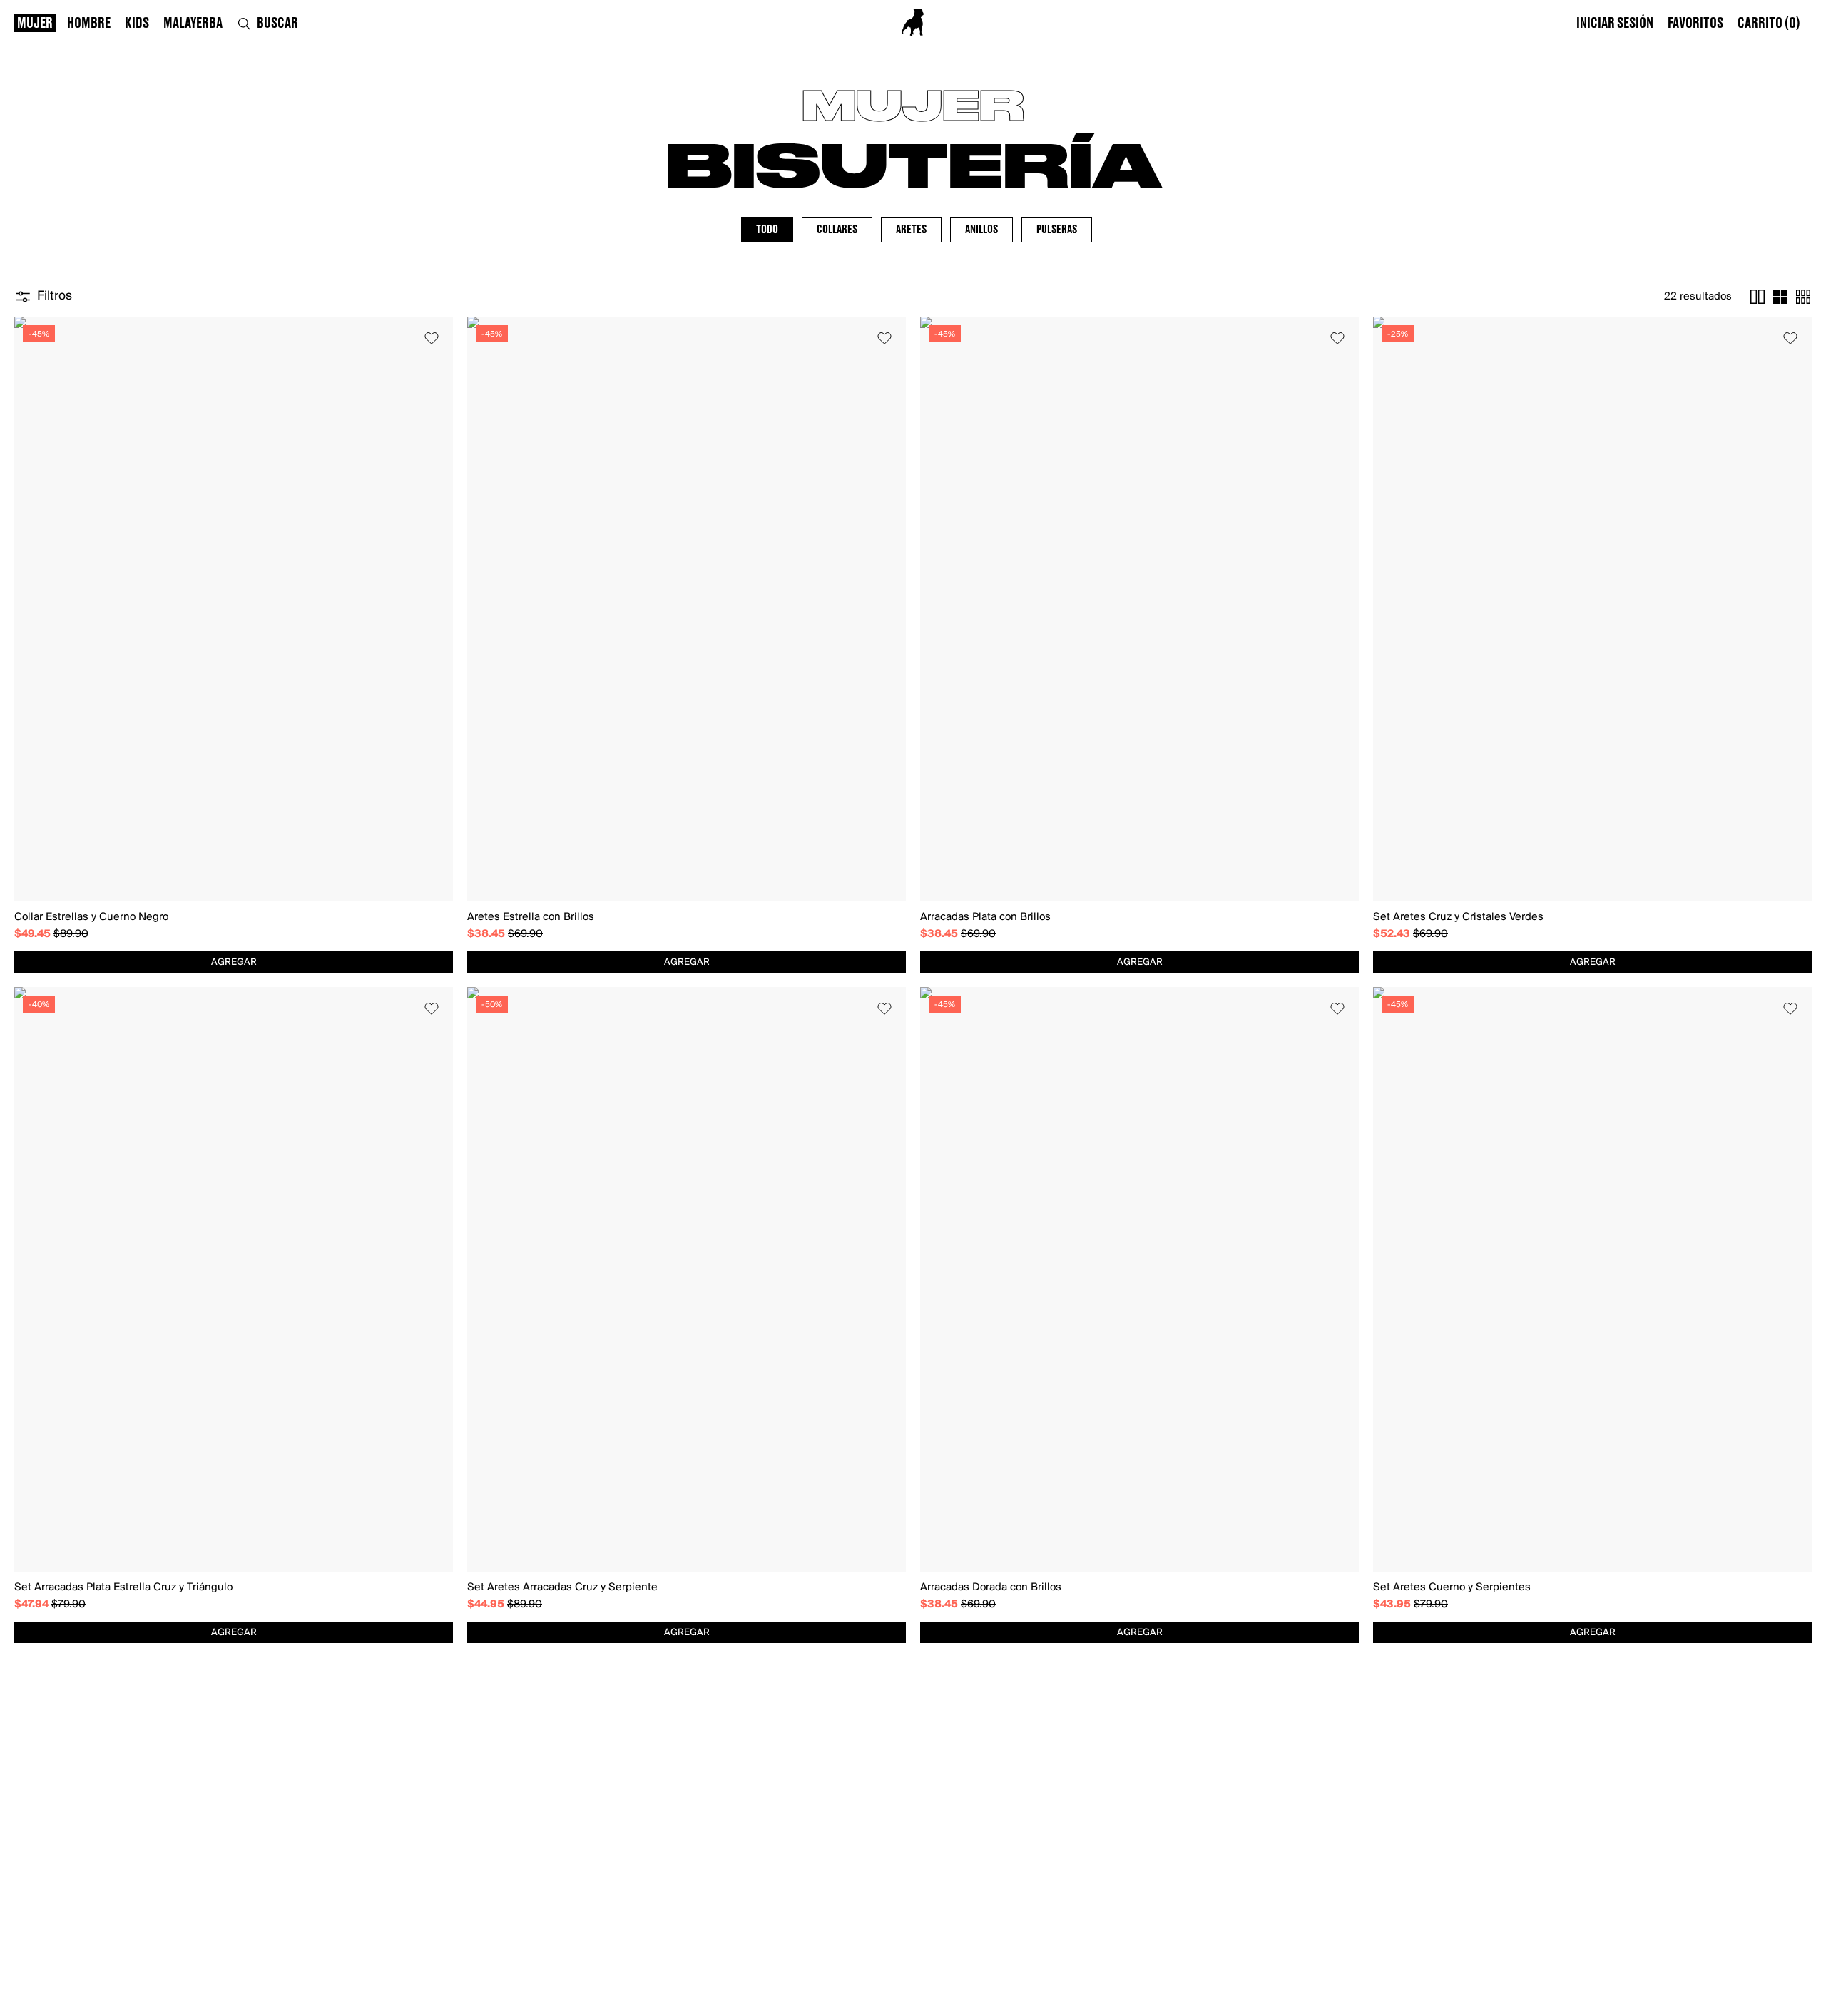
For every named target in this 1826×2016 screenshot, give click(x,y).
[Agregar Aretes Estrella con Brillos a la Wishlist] (884, 338)
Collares (837, 230)
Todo (767, 230)
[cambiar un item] (1758, 297)
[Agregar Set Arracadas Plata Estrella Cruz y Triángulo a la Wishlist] (432, 1008)
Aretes (911, 230)
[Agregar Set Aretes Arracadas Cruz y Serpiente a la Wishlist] (884, 1008)
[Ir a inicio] (913, 22)
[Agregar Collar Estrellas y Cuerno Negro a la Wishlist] (432, 338)
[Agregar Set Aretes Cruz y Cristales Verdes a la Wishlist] (1790, 338)
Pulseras (1057, 230)
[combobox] (234, 962)
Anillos (981, 230)
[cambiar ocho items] (1803, 297)
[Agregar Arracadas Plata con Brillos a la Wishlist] (1337, 338)
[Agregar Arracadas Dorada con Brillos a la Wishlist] (1337, 1008)
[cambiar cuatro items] (1780, 297)
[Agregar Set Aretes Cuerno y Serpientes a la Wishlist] (1790, 1008)
